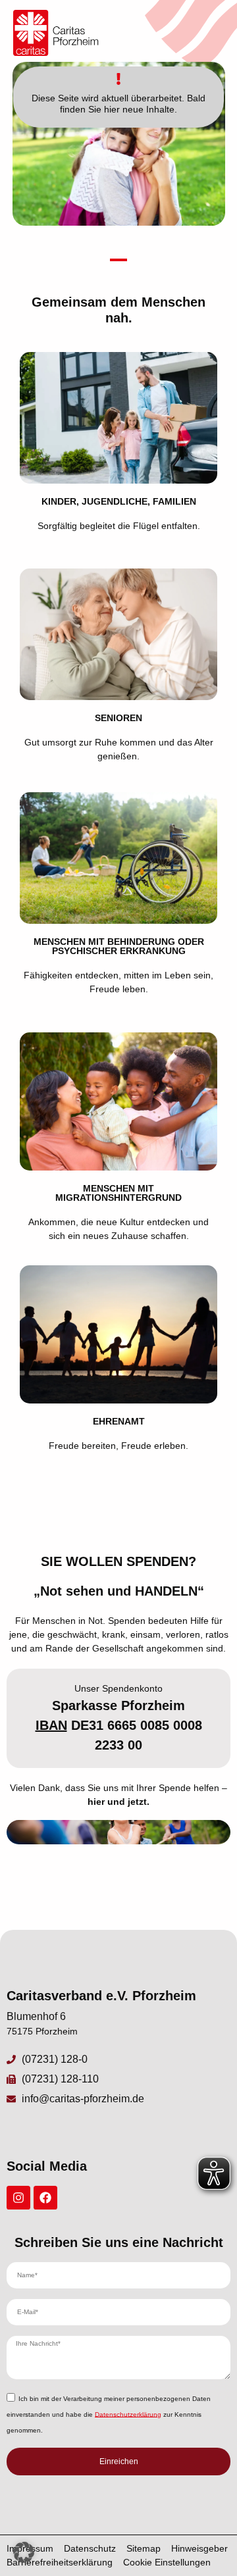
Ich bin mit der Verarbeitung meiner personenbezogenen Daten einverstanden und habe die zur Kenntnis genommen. (109, 2414)
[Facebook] (45, 2198)
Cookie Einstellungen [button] (167, 2562)
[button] (24, 2552)
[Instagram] (18, 2198)
